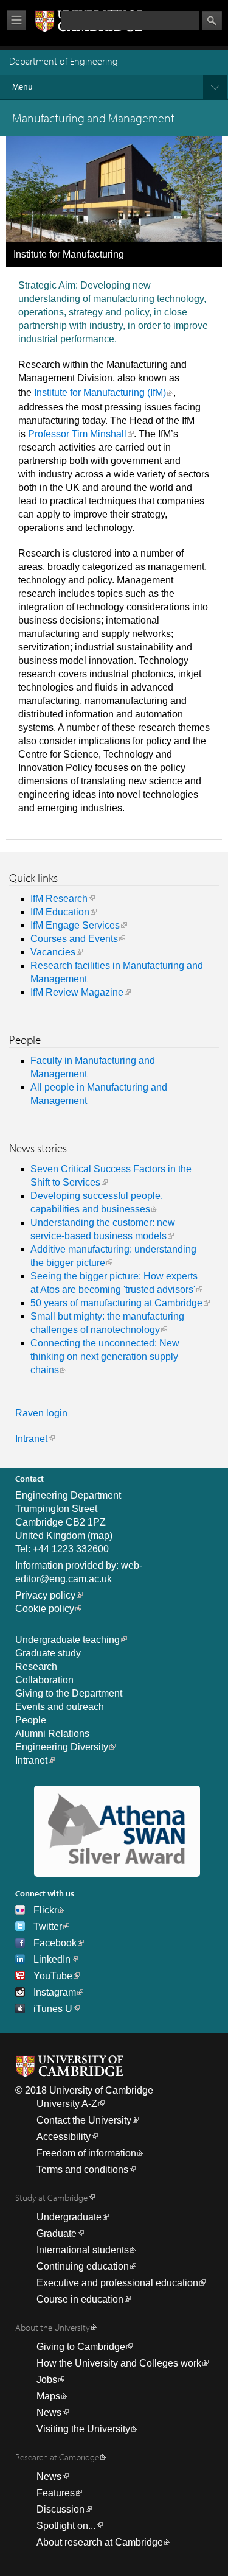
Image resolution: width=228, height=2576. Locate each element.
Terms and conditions (82, 2170)
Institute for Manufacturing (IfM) (100, 392)
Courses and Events (74, 939)
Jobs (47, 2380)
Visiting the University (83, 2429)
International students (83, 2250)
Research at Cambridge (57, 2457)
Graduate (57, 2233)
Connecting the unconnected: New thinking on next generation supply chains (105, 1357)
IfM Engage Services (75, 925)
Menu (22, 86)
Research (36, 1666)
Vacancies (53, 952)
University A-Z (67, 2104)
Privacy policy (45, 1595)
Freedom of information (86, 2153)
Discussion (60, 2509)
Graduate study (48, 1653)
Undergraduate (69, 2217)
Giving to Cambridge (81, 2347)
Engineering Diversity (62, 1747)
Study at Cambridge (51, 2198)
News (49, 2412)
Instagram (55, 1992)
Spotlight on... (66, 2526)
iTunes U (53, 2009)
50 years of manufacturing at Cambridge (116, 1303)
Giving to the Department (69, 1693)
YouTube (53, 1976)
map (100, 1536)
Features (56, 2493)
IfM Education (60, 912)
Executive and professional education (117, 2283)
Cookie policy (45, 1609)
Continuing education (83, 2266)
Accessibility (64, 2137)
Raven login (41, 1413)
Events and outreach (60, 1707)
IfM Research (59, 899)
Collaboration (44, 1680)
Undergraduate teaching (67, 1640)
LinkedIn (52, 1959)
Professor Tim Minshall (77, 434)
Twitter (48, 1927)
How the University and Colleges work (119, 2363)
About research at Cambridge (100, 2542)
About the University (53, 2327)
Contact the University (84, 2120)
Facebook (55, 1943)
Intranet (31, 1439)
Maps (48, 2396)
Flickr (45, 1910)
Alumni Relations (52, 1733)
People (31, 1720)
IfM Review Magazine (77, 992)
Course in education (80, 2299)
